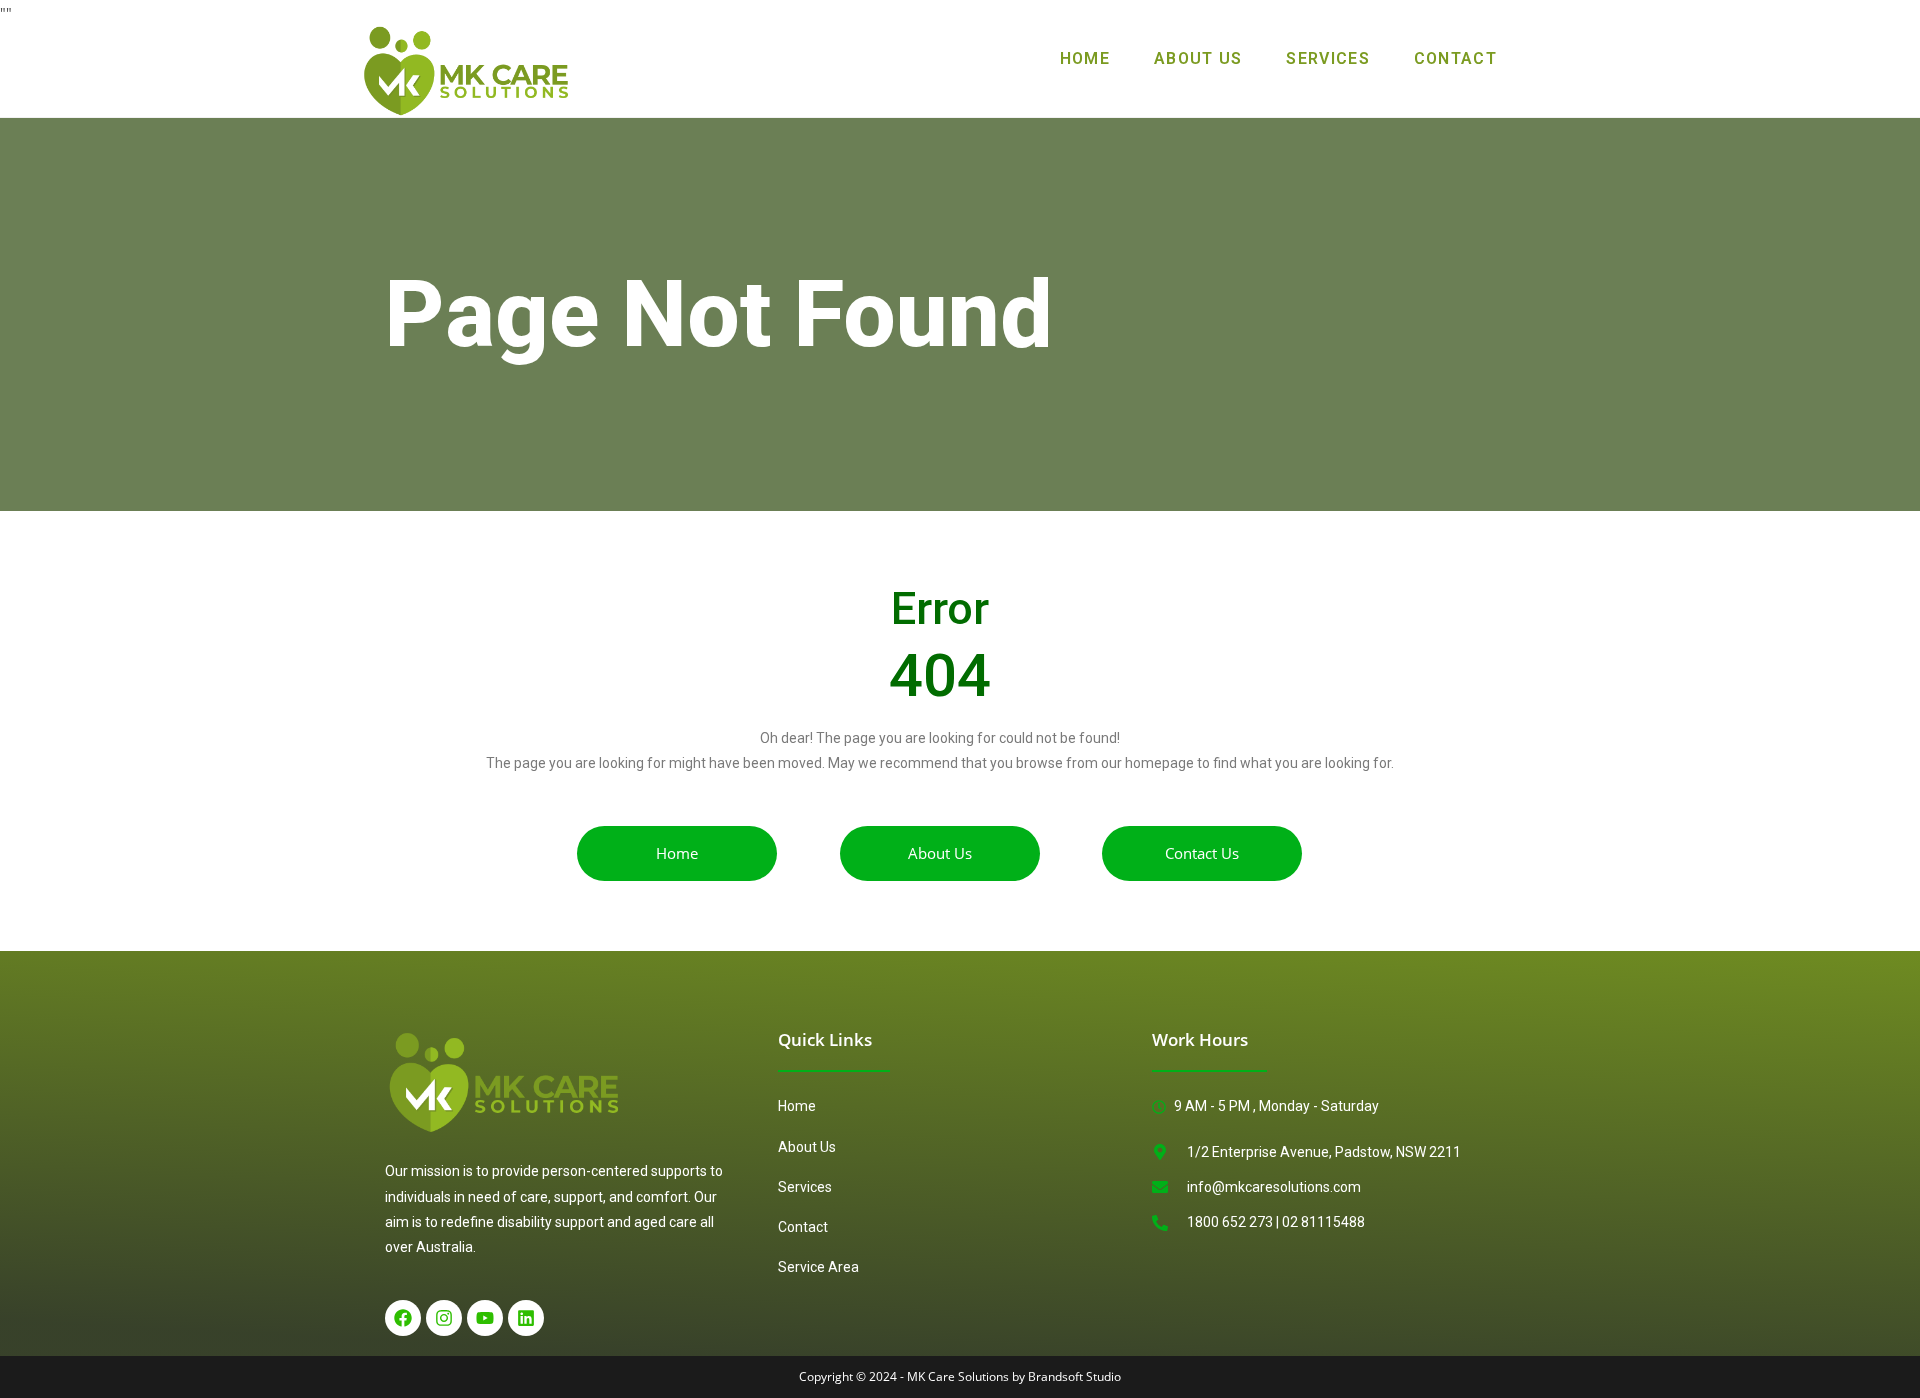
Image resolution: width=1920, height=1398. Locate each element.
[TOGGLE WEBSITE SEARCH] (1547, 59)
